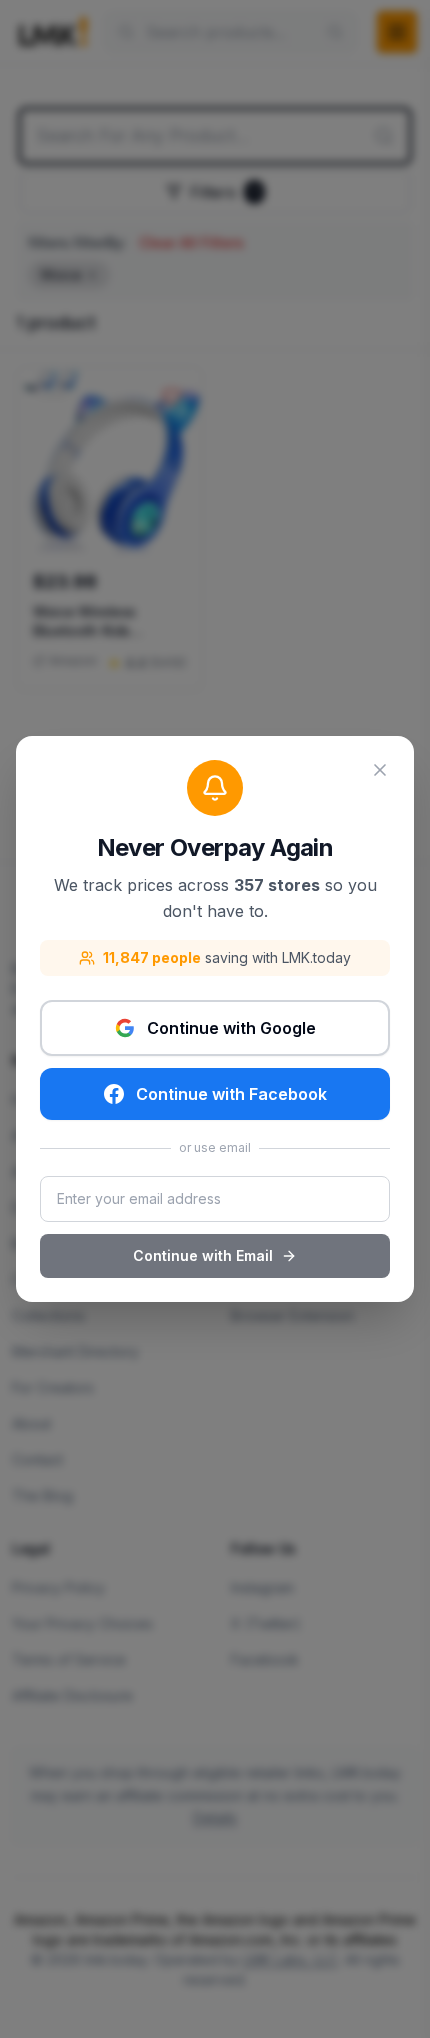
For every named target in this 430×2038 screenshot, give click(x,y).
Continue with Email (203, 1255)
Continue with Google (231, 1028)
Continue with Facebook (231, 1094)
